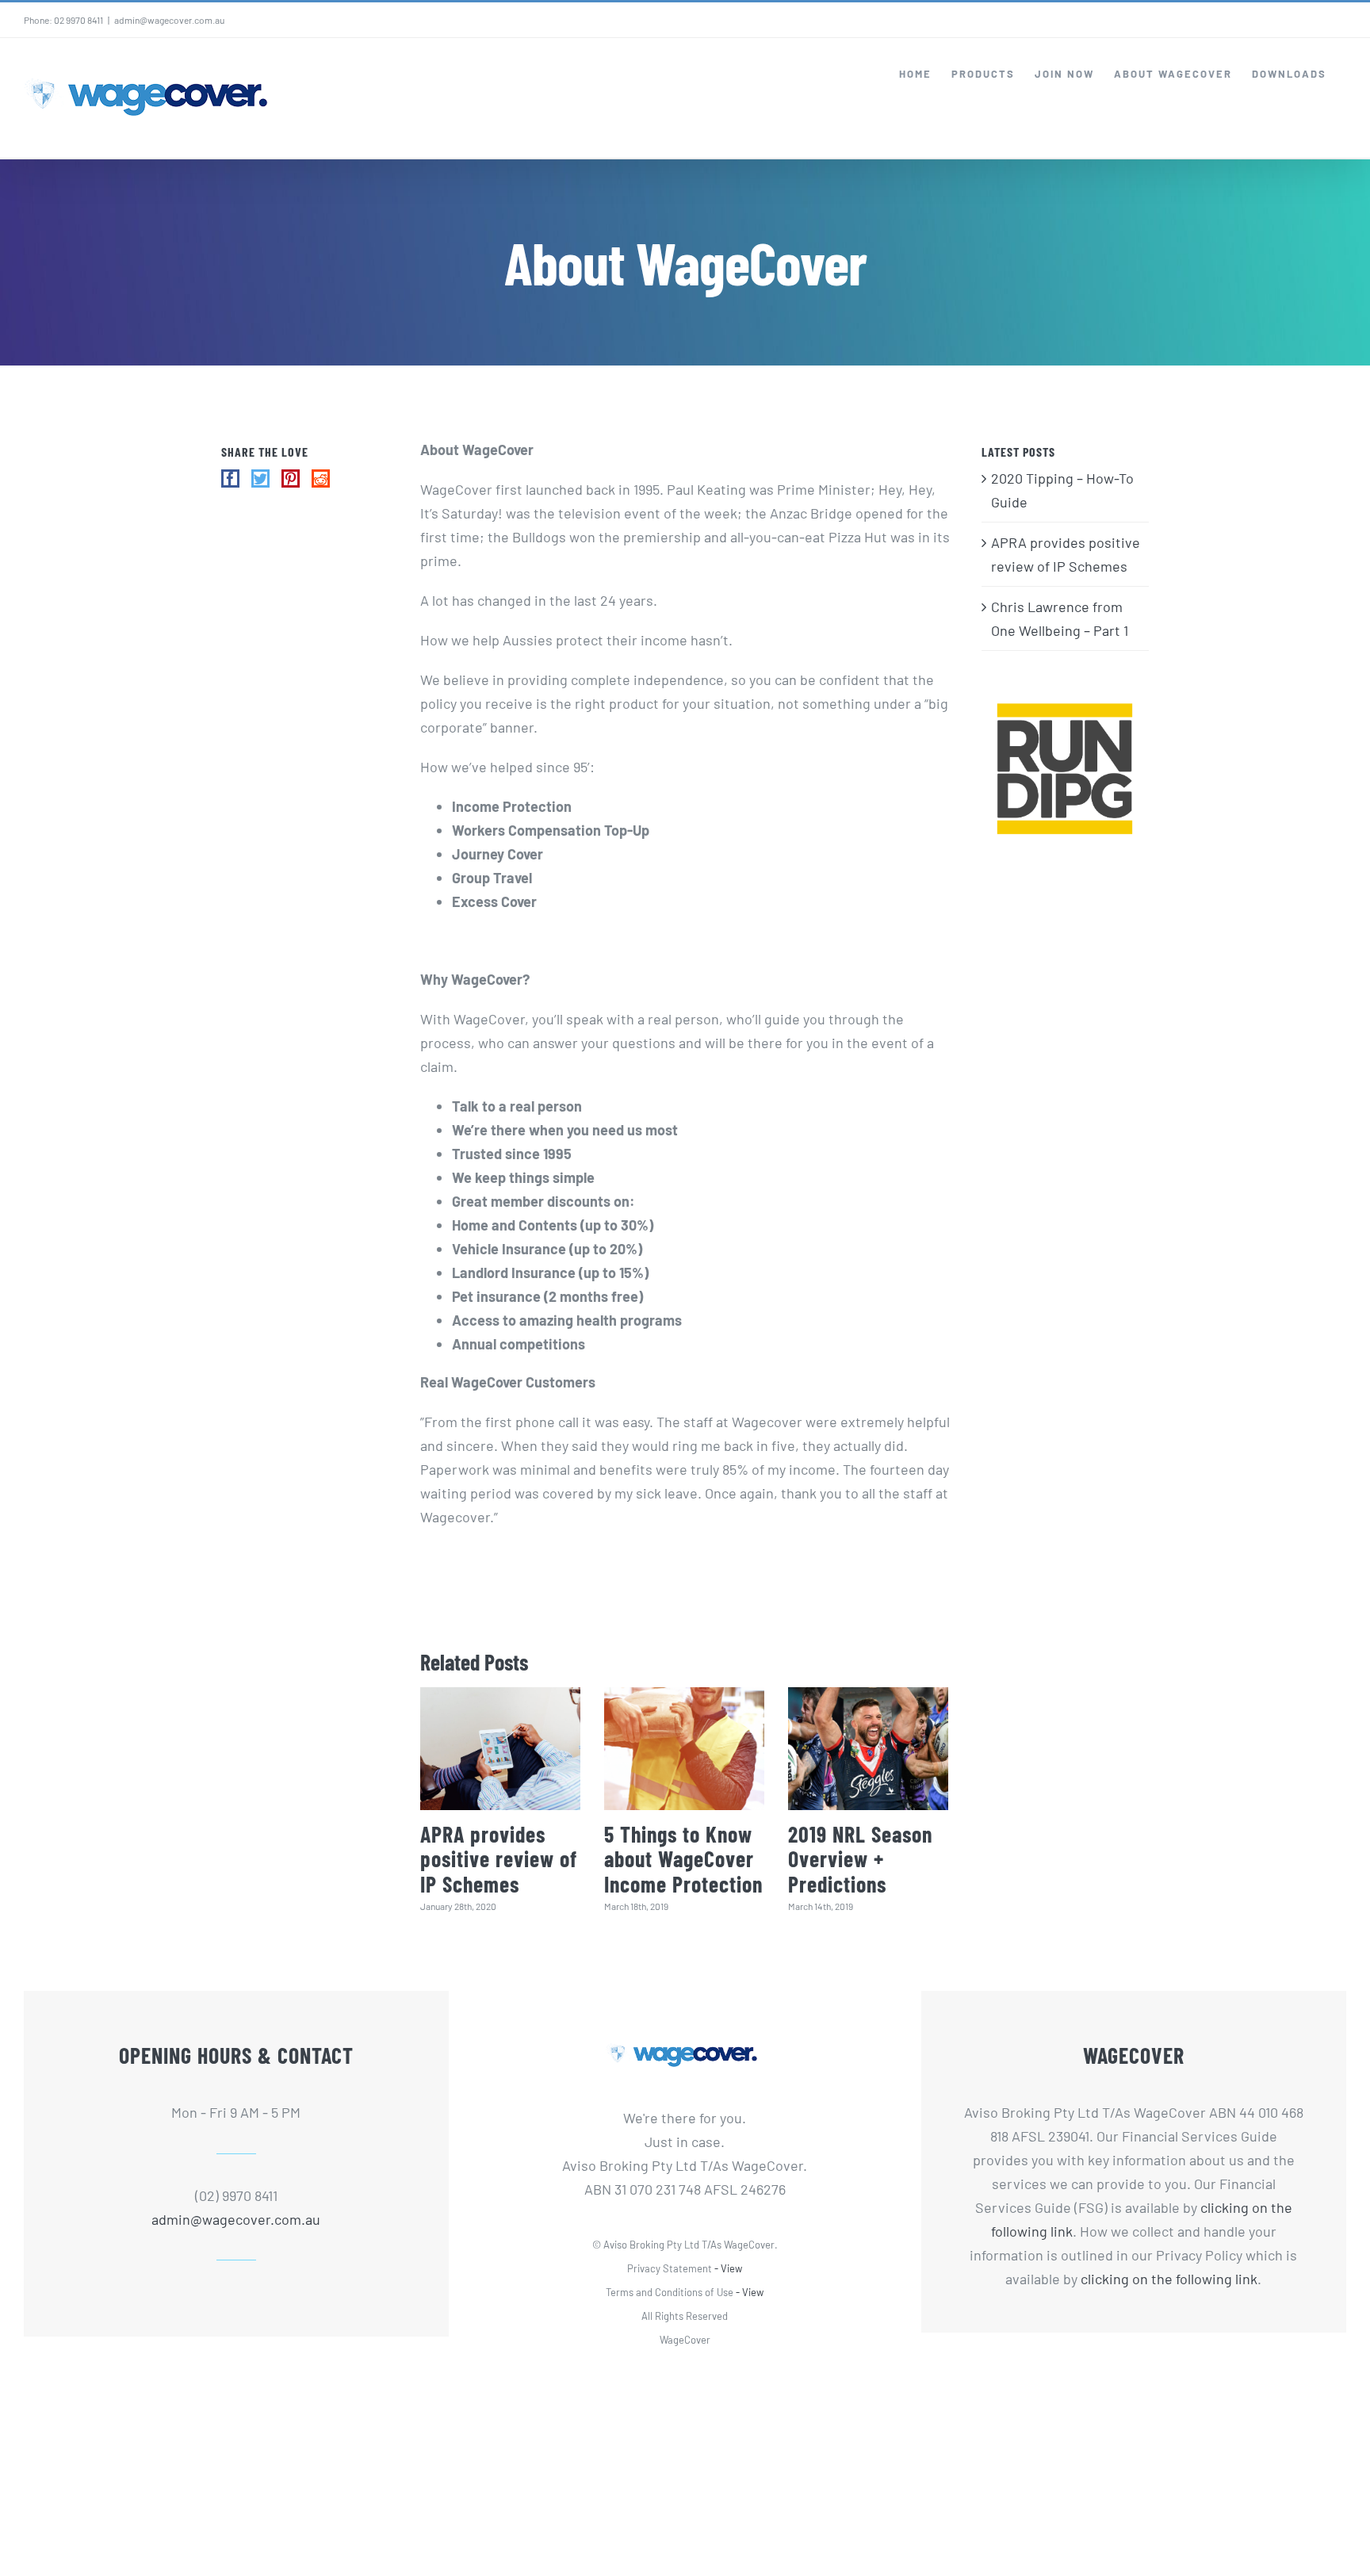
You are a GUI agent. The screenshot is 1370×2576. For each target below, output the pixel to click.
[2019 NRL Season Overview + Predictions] (868, 1749)
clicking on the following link (1169, 2279)
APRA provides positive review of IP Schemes (499, 1859)
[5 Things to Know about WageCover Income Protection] (684, 1749)
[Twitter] (260, 478)
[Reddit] (321, 478)
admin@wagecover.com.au (169, 20)
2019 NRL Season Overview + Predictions (860, 1859)
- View (728, 2268)
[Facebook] (230, 478)
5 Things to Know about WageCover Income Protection (683, 1859)
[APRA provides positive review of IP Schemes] (500, 1749)
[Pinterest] (291, 478)
